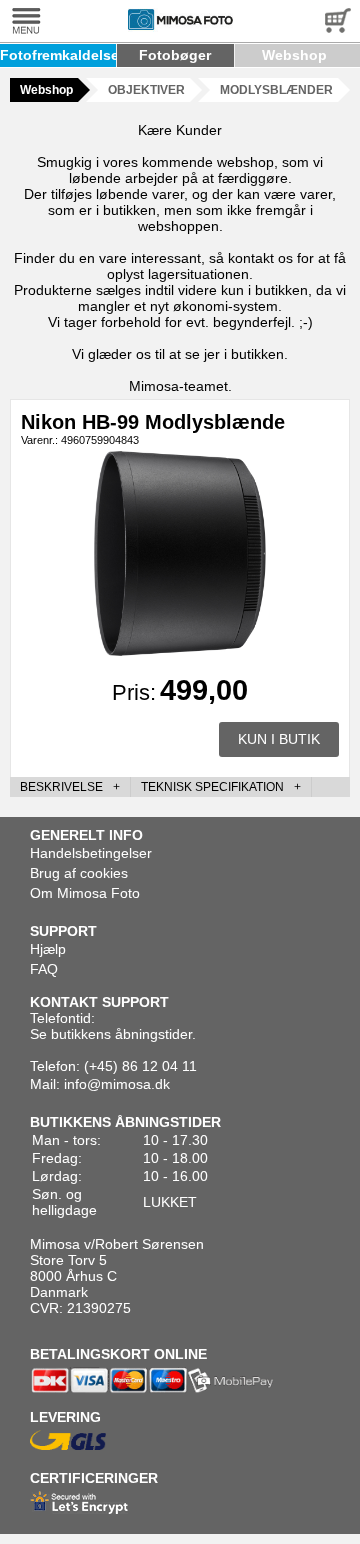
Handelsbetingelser (91, 853)
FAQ (44, 969)
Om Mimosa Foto (85, 893)
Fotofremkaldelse (59, 55)
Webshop (294, 55)
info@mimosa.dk (117, 1084)
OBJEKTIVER (146, 90)
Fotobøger (175, 55)
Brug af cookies (79, 873)
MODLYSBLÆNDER (276, 90)
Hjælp (48, 949)
